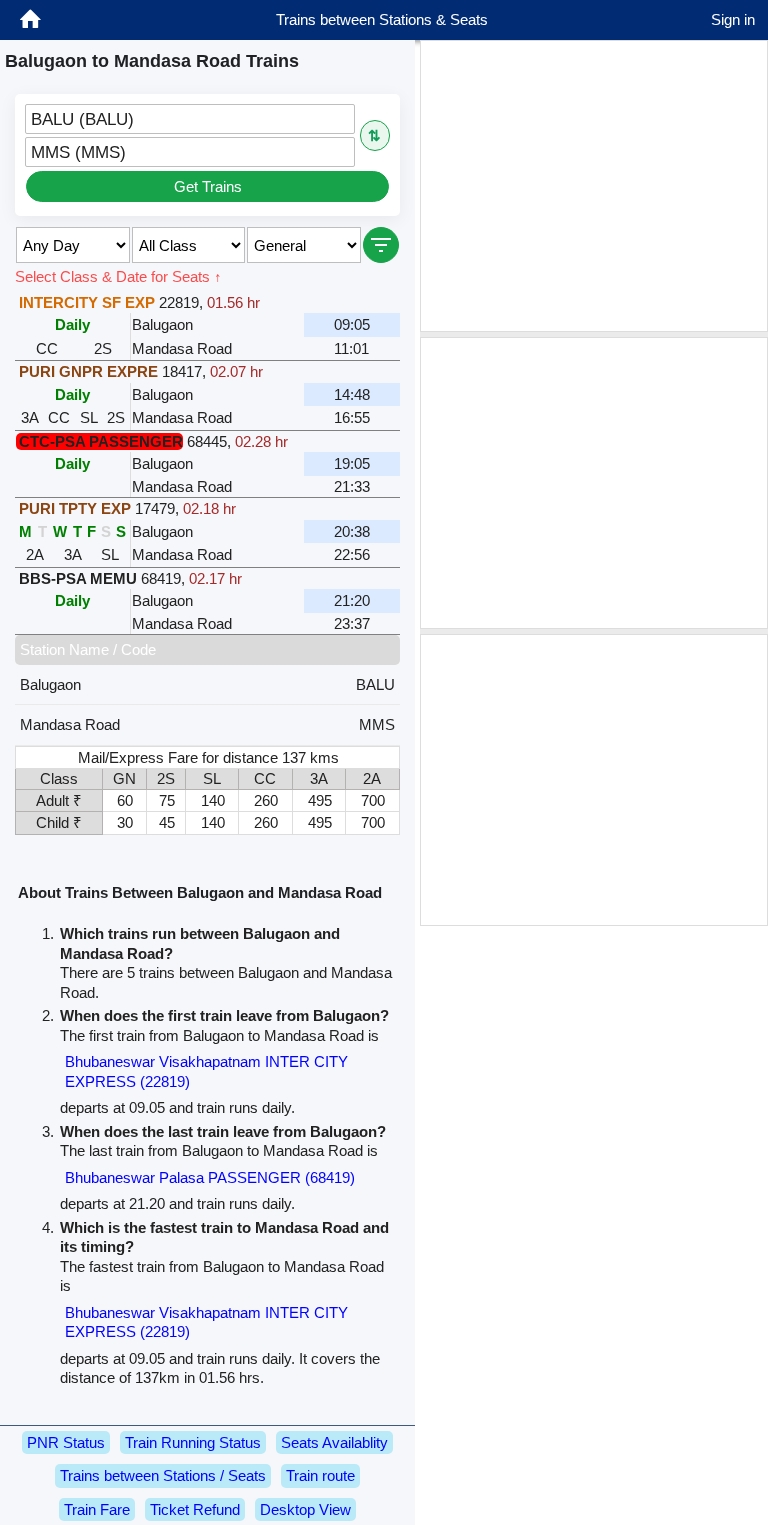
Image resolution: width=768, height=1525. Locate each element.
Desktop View (305, 1509)
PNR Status (66, 1442)
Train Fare (97, 1509)
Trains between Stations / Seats (163, 1475)
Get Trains (208, 186)
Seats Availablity (334, 1442)
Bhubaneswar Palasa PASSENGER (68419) (210, 1177)
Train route (320, 1475)
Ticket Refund (195, 1509)
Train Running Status (193, 1442)
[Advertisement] (594, 186)
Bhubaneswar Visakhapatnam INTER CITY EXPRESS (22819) (206, 1071)
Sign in (733, 19)
